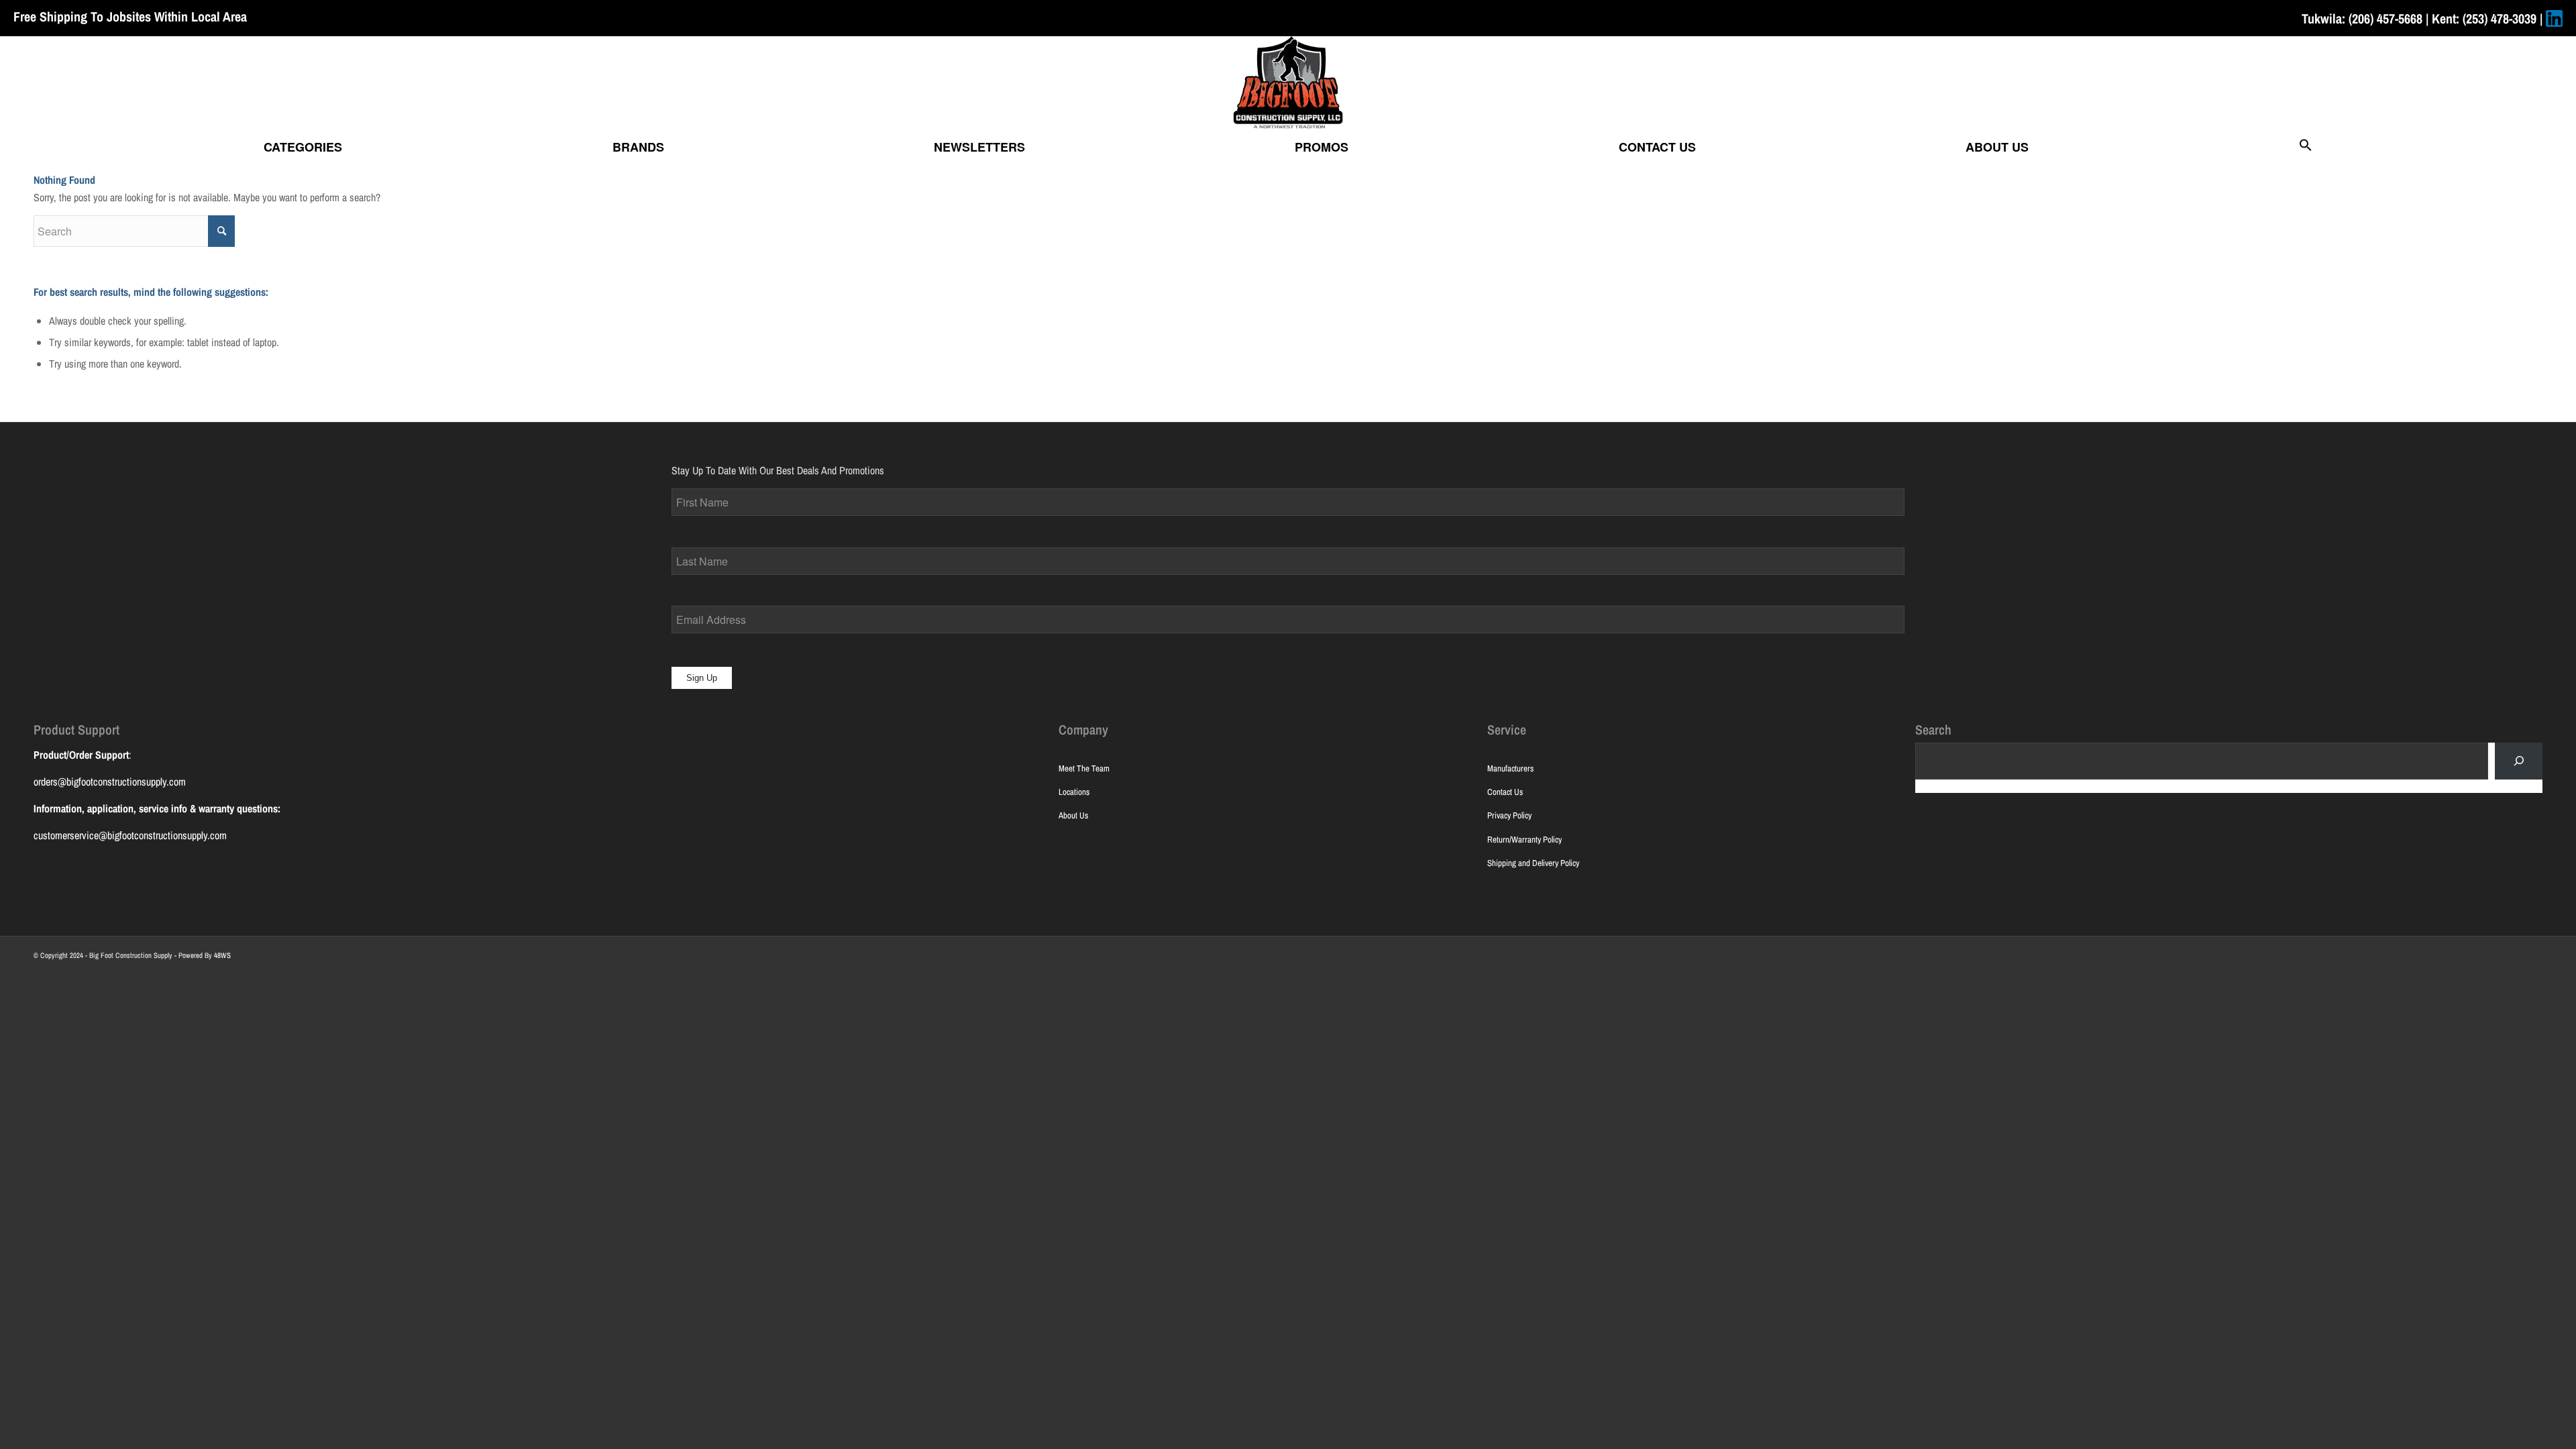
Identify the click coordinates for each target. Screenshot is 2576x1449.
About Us (1073, 815)
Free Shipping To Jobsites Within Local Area (130, 16)
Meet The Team (1084, 768)
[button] (2306, 147)
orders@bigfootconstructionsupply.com (110, 782)
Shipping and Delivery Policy (1533, 863)
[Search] (2519, 761)
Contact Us (1505, 792)
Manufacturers (1510, 768)
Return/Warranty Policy (1524, 840)
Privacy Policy (1509, 815)
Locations (1074, 792)
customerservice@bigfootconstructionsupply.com (130, 835)
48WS (222, 955)
